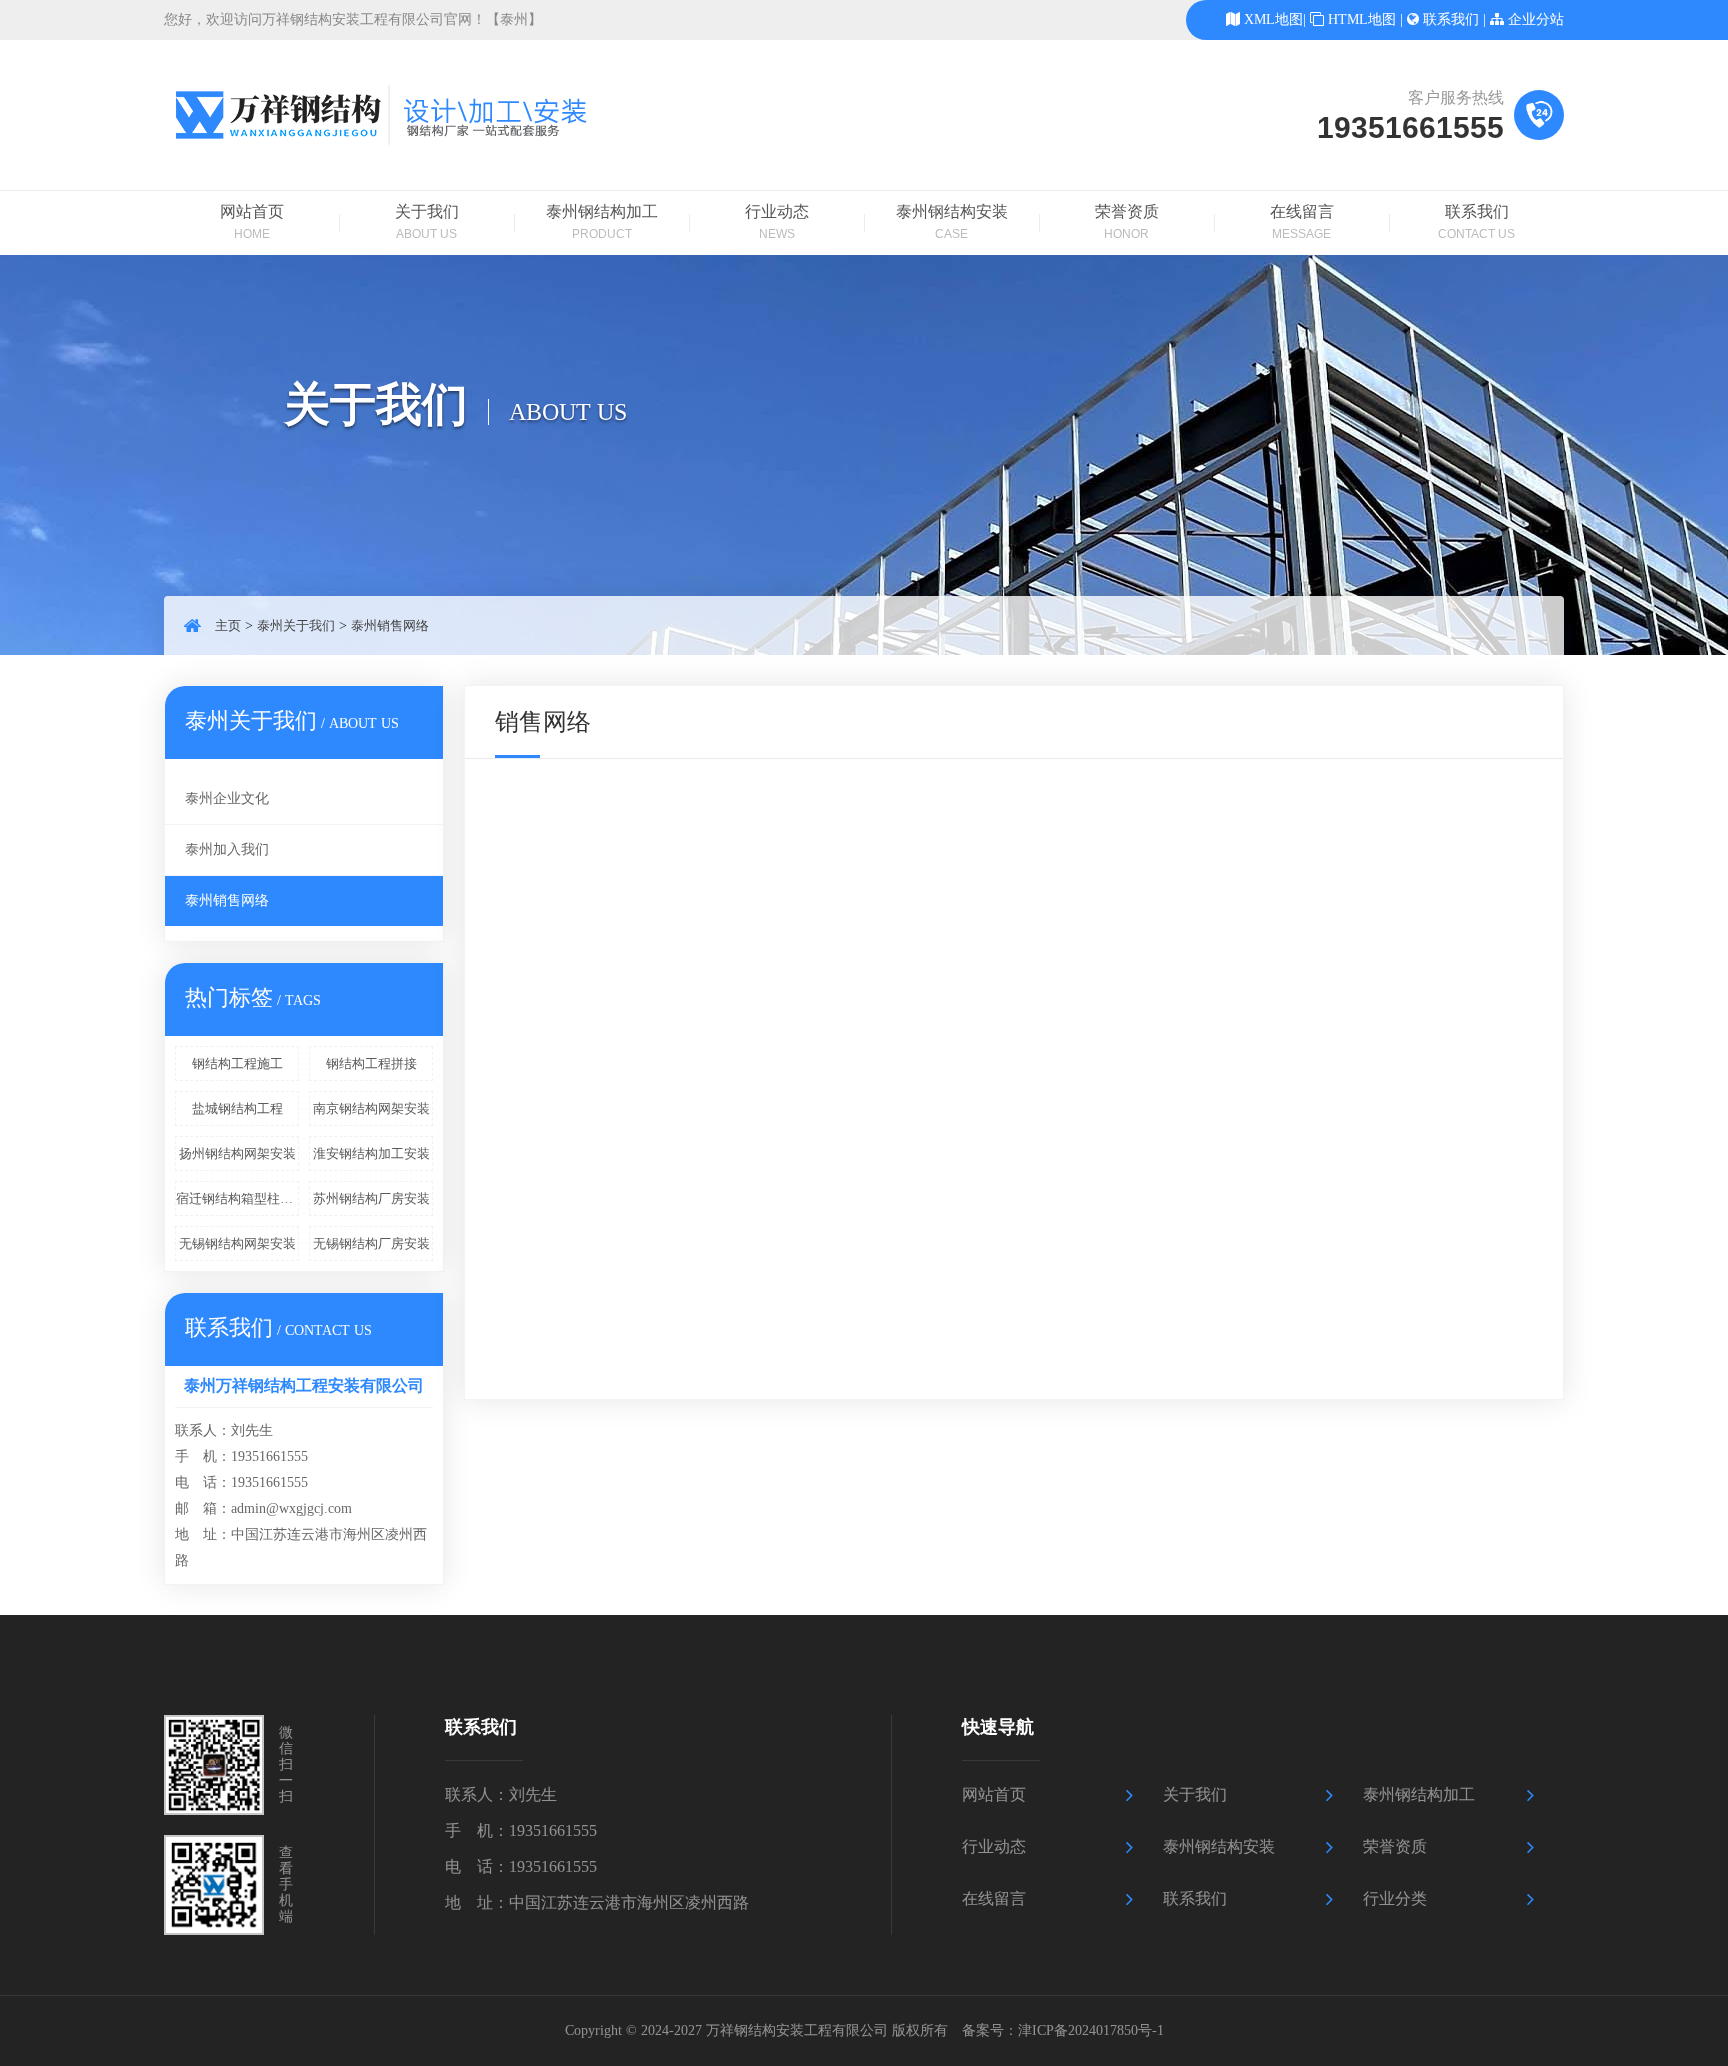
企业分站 (1536, 19)
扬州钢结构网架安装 (237, 1153)
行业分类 (1395, 1898)
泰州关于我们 (296, 625)
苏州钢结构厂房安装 (371, 1198)
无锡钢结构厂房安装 (371, 1243)
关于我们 (427, 222)
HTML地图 (1362, 19)
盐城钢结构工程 (237, 1108)
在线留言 (1302, 222)
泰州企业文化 (227, 798)
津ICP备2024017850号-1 (1091, 2030)
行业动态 (777, 222)
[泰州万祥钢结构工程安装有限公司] (404, 160)
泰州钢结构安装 (952, 222)
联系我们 (1451, 19)
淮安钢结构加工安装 (371, 1153)
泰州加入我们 (227, 849)
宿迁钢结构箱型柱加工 (237, 1198)
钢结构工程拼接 (371, 1063)
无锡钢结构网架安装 (237, 1243)
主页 (228, 625)
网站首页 (252, 222)
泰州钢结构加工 (602, 222)
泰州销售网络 (390, 625)
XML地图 (1273, 19)
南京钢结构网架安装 (371, 1108)
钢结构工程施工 (237, 1063)
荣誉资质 (1127, 222)
